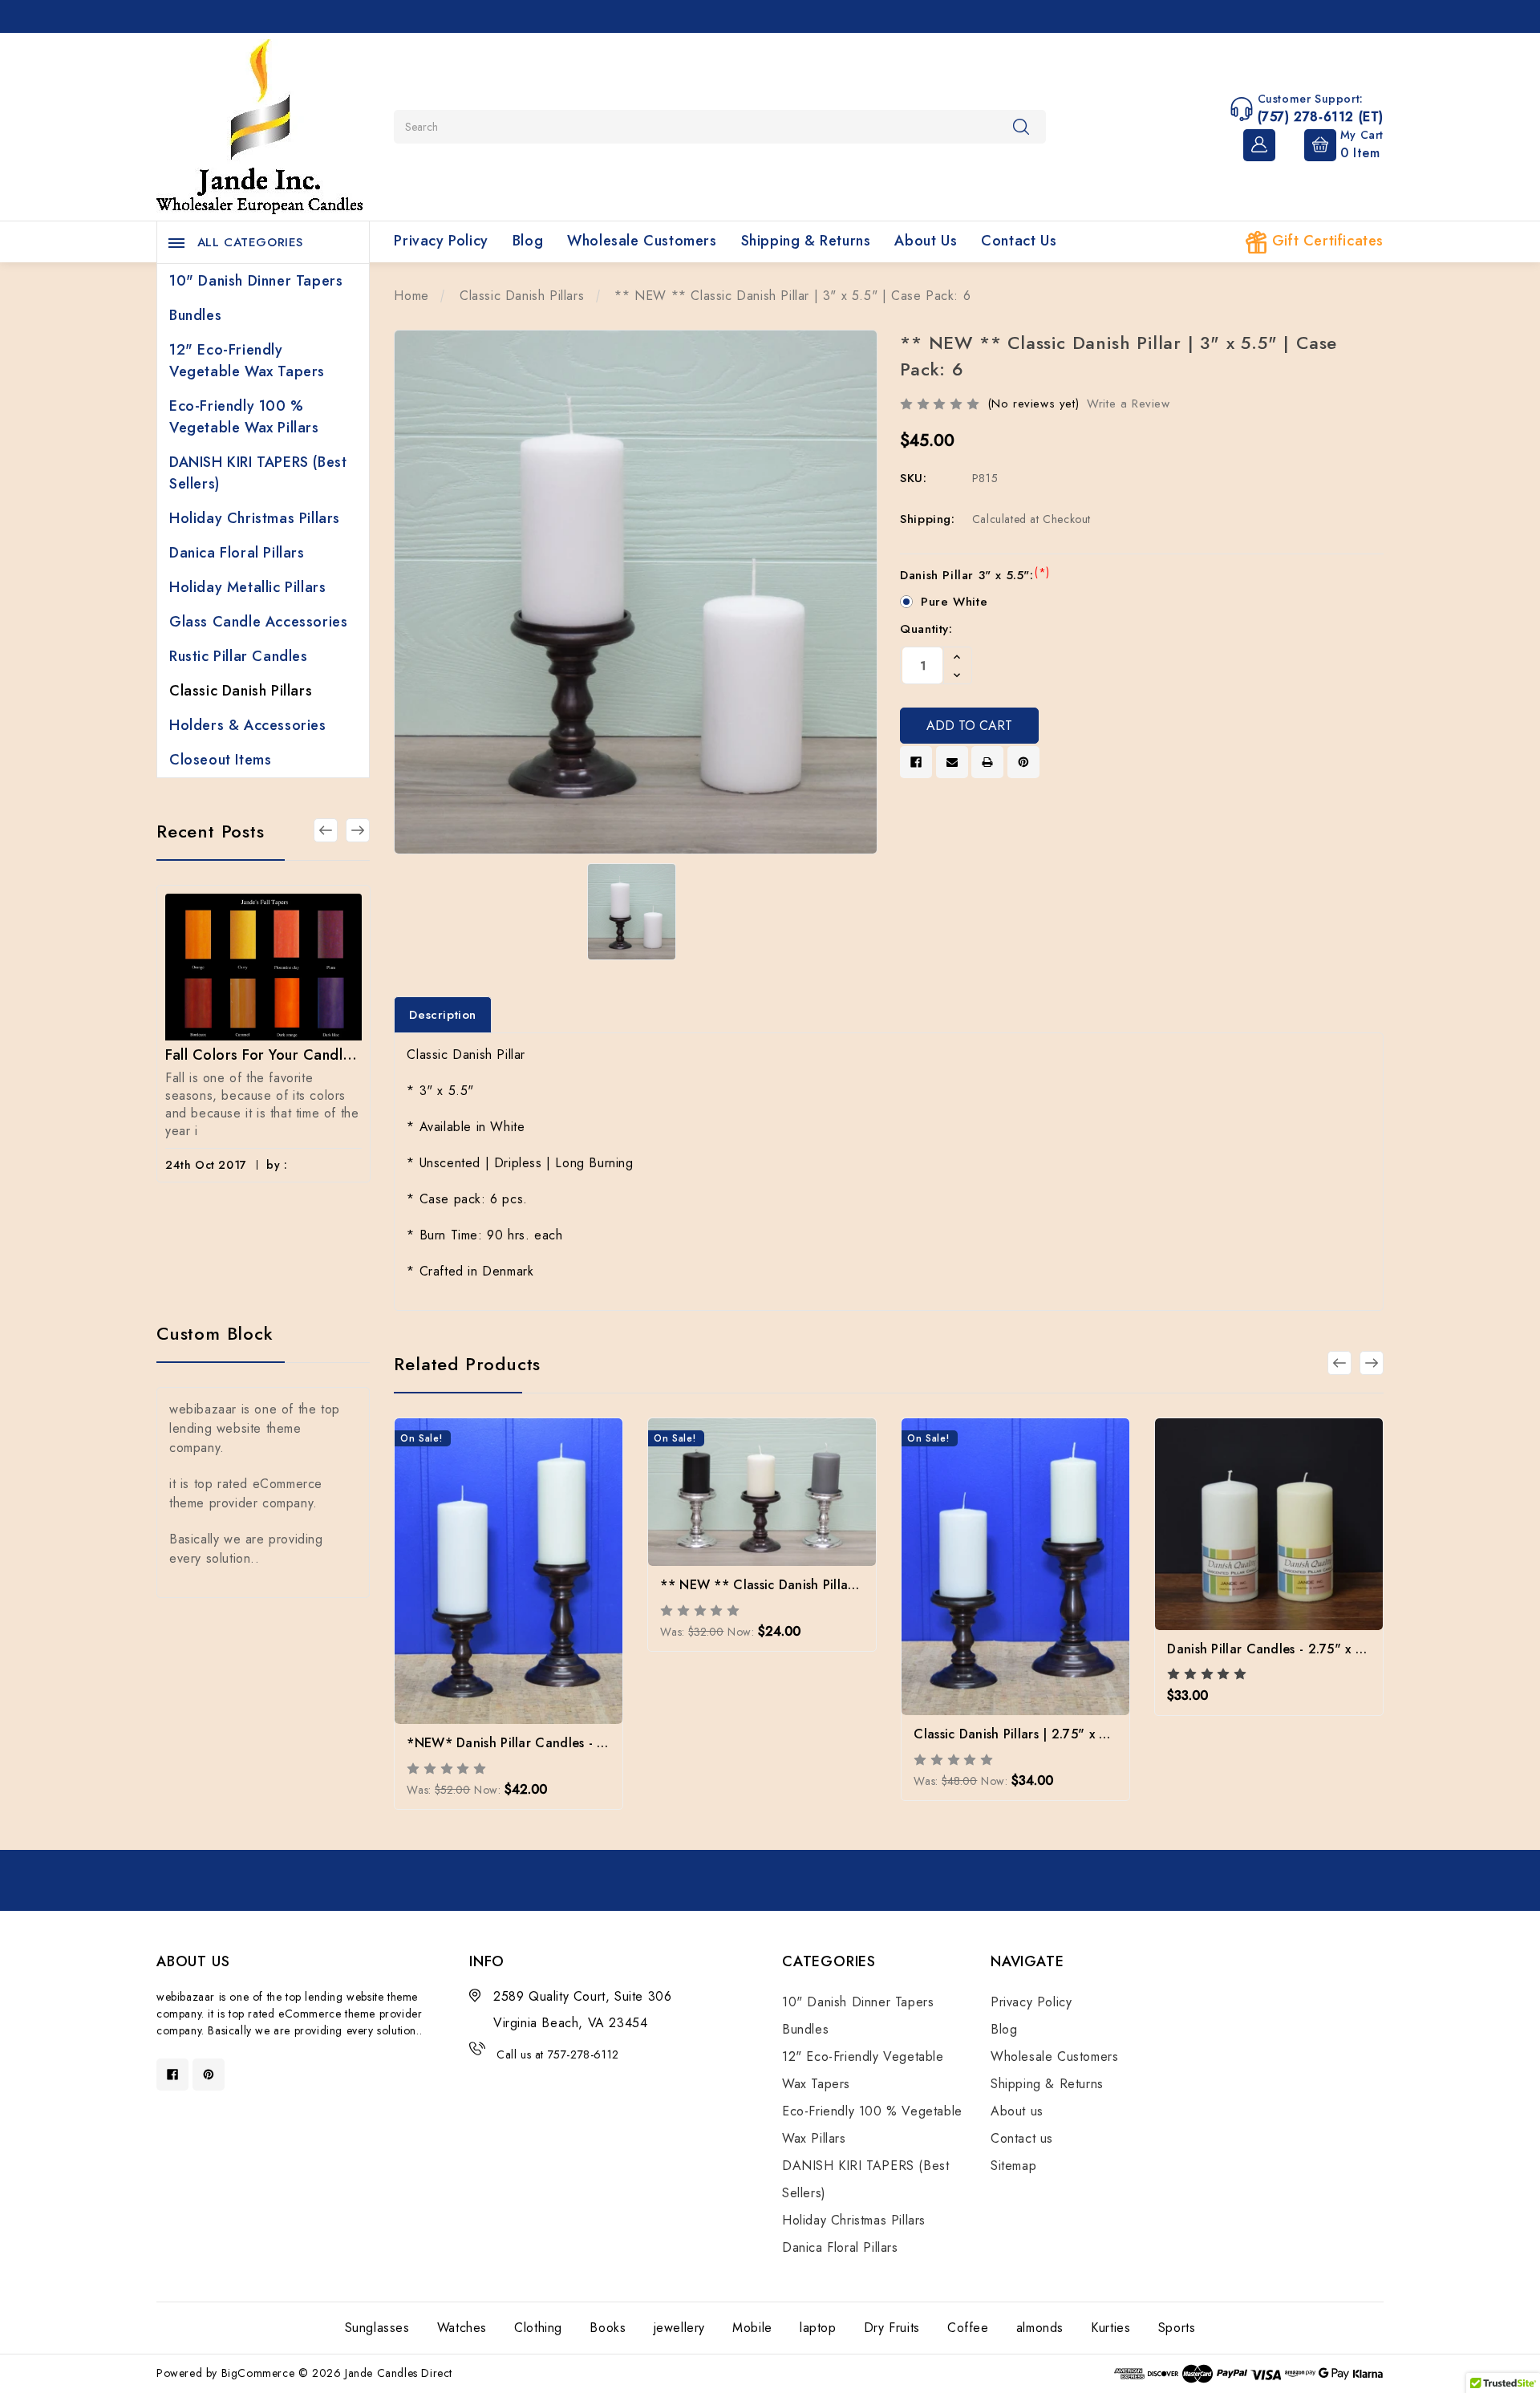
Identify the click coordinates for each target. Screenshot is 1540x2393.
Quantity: (926, 629)
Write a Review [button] (1128, 404)
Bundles (195, 315)
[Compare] (552, 1560)
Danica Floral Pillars (237, 553)
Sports (1177, 2328)
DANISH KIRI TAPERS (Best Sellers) (258, 473)
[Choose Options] (466, 1560)
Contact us (1019, 241)
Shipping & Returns (806, 241)
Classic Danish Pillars (241, 691)
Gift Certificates (1325, 241)
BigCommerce (258, 2373)
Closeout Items (220, 760)
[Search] (1021, 126)
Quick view (509, 1563)
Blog (528, 241)
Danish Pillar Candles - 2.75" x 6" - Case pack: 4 (1314, 1649)
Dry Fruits (892, 2328)
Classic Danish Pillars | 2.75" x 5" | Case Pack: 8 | (1063, 1734)
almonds (1040, 2328)
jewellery (679, 2328)
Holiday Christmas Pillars (255, 518)
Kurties (1110, 2328)
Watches (462, 2328)
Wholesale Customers (642, 241)
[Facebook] (916, 762)
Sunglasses (377, 2328)
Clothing (538, 2328)
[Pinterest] (1023, 762)
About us (926, 241)
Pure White (954, 602)
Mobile (752, 2328)
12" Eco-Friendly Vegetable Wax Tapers (247, 361)
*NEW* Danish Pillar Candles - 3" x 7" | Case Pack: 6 (569, 1743)
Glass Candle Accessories (258, 622)
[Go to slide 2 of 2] (1339, 1363)
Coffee (968, 2328)
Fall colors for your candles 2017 (263, 1055)
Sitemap (1013, 2166)
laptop (818, 2328)
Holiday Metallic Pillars (247, 587)
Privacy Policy (441, 241)
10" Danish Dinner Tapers (256, 281)
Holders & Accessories (248, 725)
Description (443, 1015)
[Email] (952, 762)
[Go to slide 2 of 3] (358, 830)
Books (608, 2328)
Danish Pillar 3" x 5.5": (975, 575)
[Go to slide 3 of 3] (326, 830)
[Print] (987, 762)
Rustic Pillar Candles (239, 656)
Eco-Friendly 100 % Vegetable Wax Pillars (244, 417)
